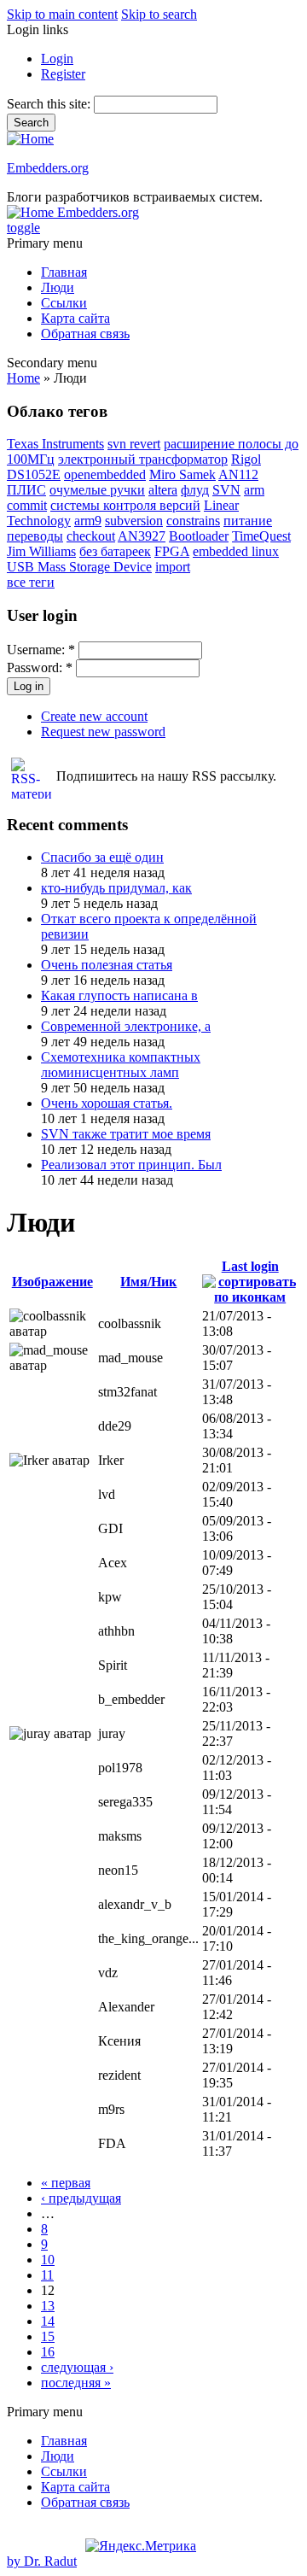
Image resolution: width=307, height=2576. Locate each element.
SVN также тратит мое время (126, 1134)
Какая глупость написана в (119, 995)
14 (48, 2321)
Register (63, 74)
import (173, 567)
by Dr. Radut (42, 2561)
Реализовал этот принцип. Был (131, 1165)
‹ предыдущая (81, 2198)
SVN (226, 490)
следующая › (77, 2367)
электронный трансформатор (143, 459)
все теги (31, 582)
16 (48, 2352)
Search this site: (50, 104)
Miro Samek (182, 474)
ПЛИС (26, 490)
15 (48, 2336)
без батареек (115, 551)
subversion (134, 521)
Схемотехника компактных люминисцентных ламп (121, 1065)
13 (48, 2306)
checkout (91, 536)
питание (248, 521)
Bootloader (199, 536)
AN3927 (142, 536)
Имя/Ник (148, 1282)
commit (27, 505)
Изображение (52, 1282)
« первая (66, 2183)
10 (48, 2260)
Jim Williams (41, 551)
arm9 (88, 521)
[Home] (30, 139)
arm (254, 490)
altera (163, 490)
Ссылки (64, 303)
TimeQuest (261, 536)
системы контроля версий (125, 505)
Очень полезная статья (107, 965)
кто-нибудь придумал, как (116, 888)
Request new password (103, 732)
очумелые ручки (97, 490)
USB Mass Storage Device (79, 567)
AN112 (238, 474)
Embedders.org (48, 168)
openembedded (105, 474)
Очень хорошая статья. (107, 1103)
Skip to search (159, 14)
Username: (41, 650)
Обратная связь (85, 334)
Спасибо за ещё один (102, 857)
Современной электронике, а (126, 1026)
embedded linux (236, 551)
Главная (64, 272)
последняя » (76, 2383)
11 (47, 2275)
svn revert (134, 444)
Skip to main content (62, 14)
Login (57, 59)
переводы (35, 536)
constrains (193, 521)
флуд (195, 490)
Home (23, 378)
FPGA (172, 551)
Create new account (94, 716)
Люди (58, 287)
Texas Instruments (55, 444)
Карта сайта (75, 318)
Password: (40, 667)
